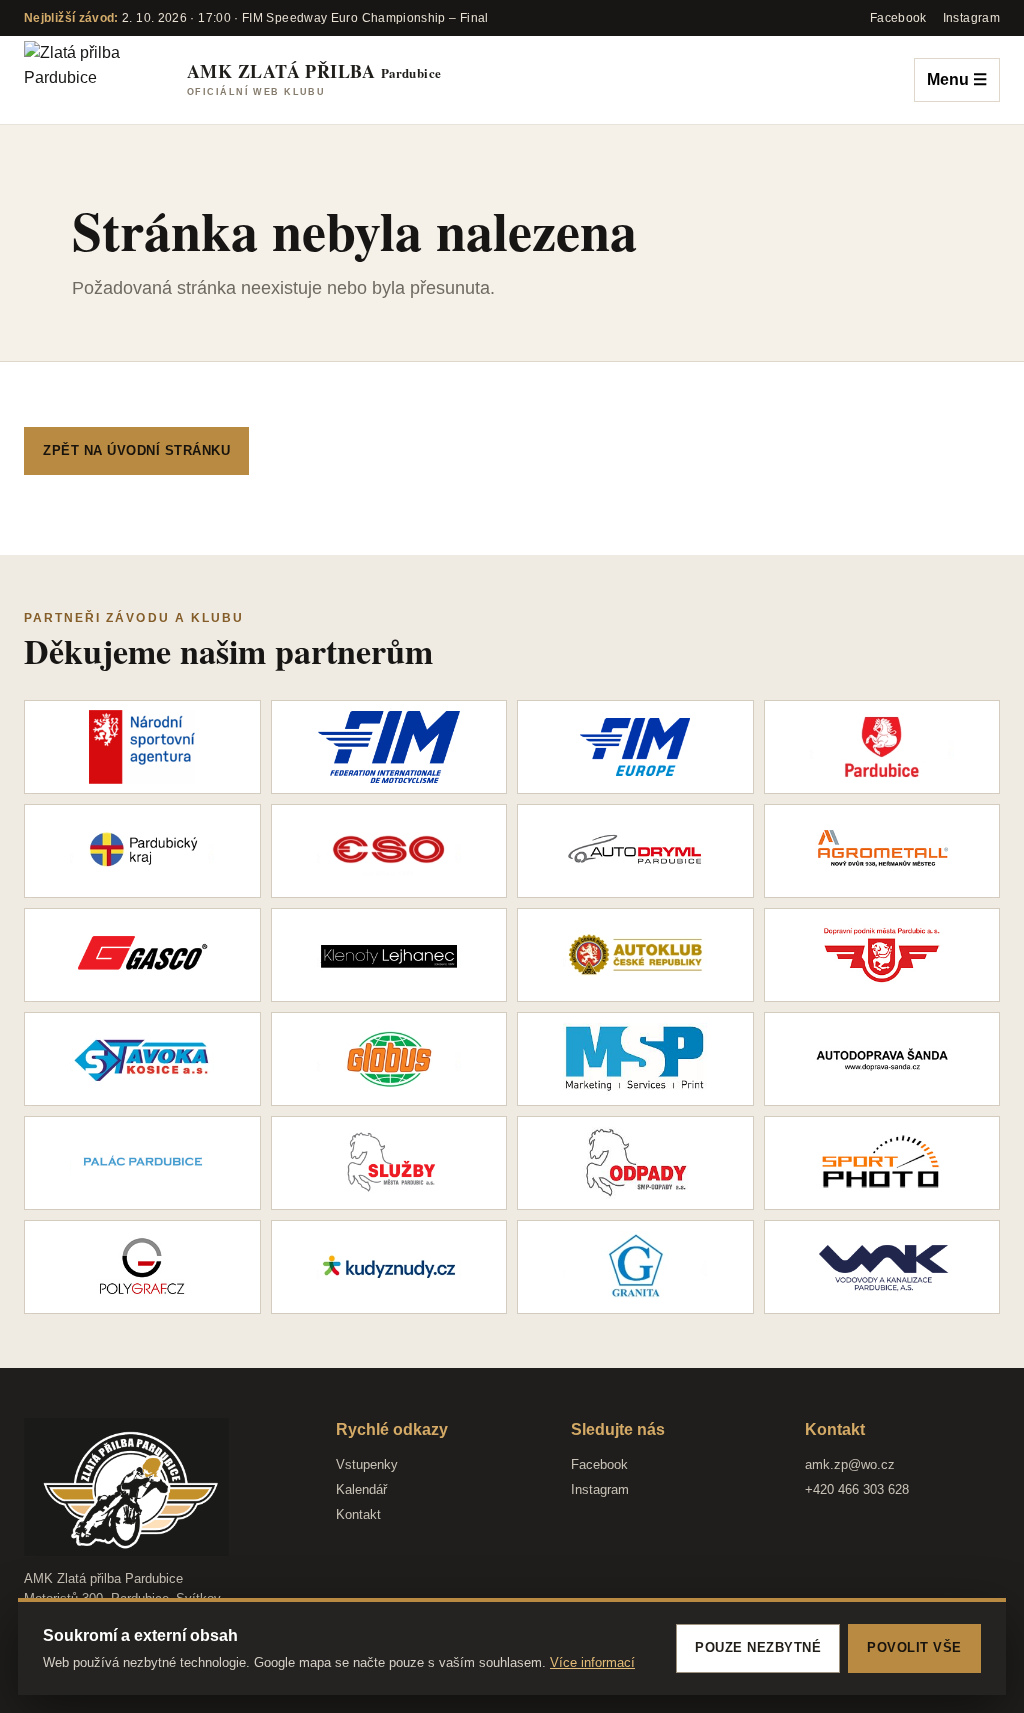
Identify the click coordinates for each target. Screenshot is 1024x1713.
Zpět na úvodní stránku (136, 450)
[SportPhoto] (882, 1163)
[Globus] (389, 1059)
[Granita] (635, 1267)
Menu (957, 79)
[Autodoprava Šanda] (882, 1059)
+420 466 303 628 (857, 1489)
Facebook (599, 1464)
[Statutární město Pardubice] (882, 747)
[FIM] (389, 747)
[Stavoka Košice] (142, 1059)
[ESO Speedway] (389, 851)
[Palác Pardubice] (142, 1163)
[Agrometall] (882, 851)
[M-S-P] (635, 1059)
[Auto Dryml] (635, 851)
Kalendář (361, 1489)
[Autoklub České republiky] (635, 955)
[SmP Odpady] (635, 1163)
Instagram (600, 1489)
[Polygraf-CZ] (142, 1267)
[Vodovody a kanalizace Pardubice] (882, 1267)
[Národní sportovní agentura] (142, 747)
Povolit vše (914, 1647)
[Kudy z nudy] (389, 1267)
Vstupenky (367, 1464)
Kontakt (358, 1514)
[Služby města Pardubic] (389, 1163)
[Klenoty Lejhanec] (389, 955)
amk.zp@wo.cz (850, 1464)
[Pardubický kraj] (142, 851)
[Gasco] (142, 955)
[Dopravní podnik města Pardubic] (882, 955)
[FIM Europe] (635, 747)
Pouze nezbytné (758, 1647)
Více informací (592, 1662)
